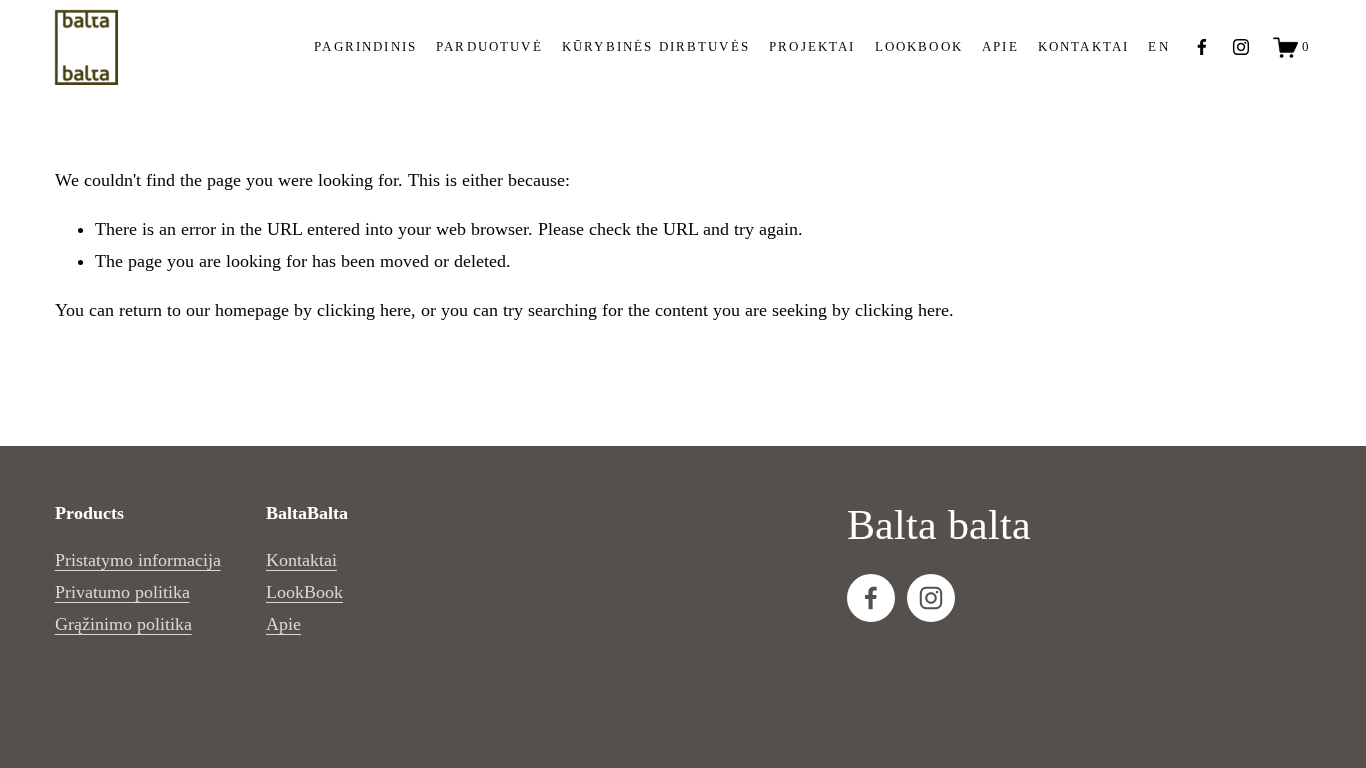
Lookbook (919, 47)
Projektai (812, 47)
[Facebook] (1202, 47)
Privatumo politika (122, 592)
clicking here (364, 310)
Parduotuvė (489, 47)
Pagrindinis (365, 47)
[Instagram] (1241, 47)
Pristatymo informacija (138, 560)
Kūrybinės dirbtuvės (656, 47)
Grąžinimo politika (123, 624)
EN (1158, 47)
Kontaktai (1083, 47)
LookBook (304, 592)
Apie (283, 624)
